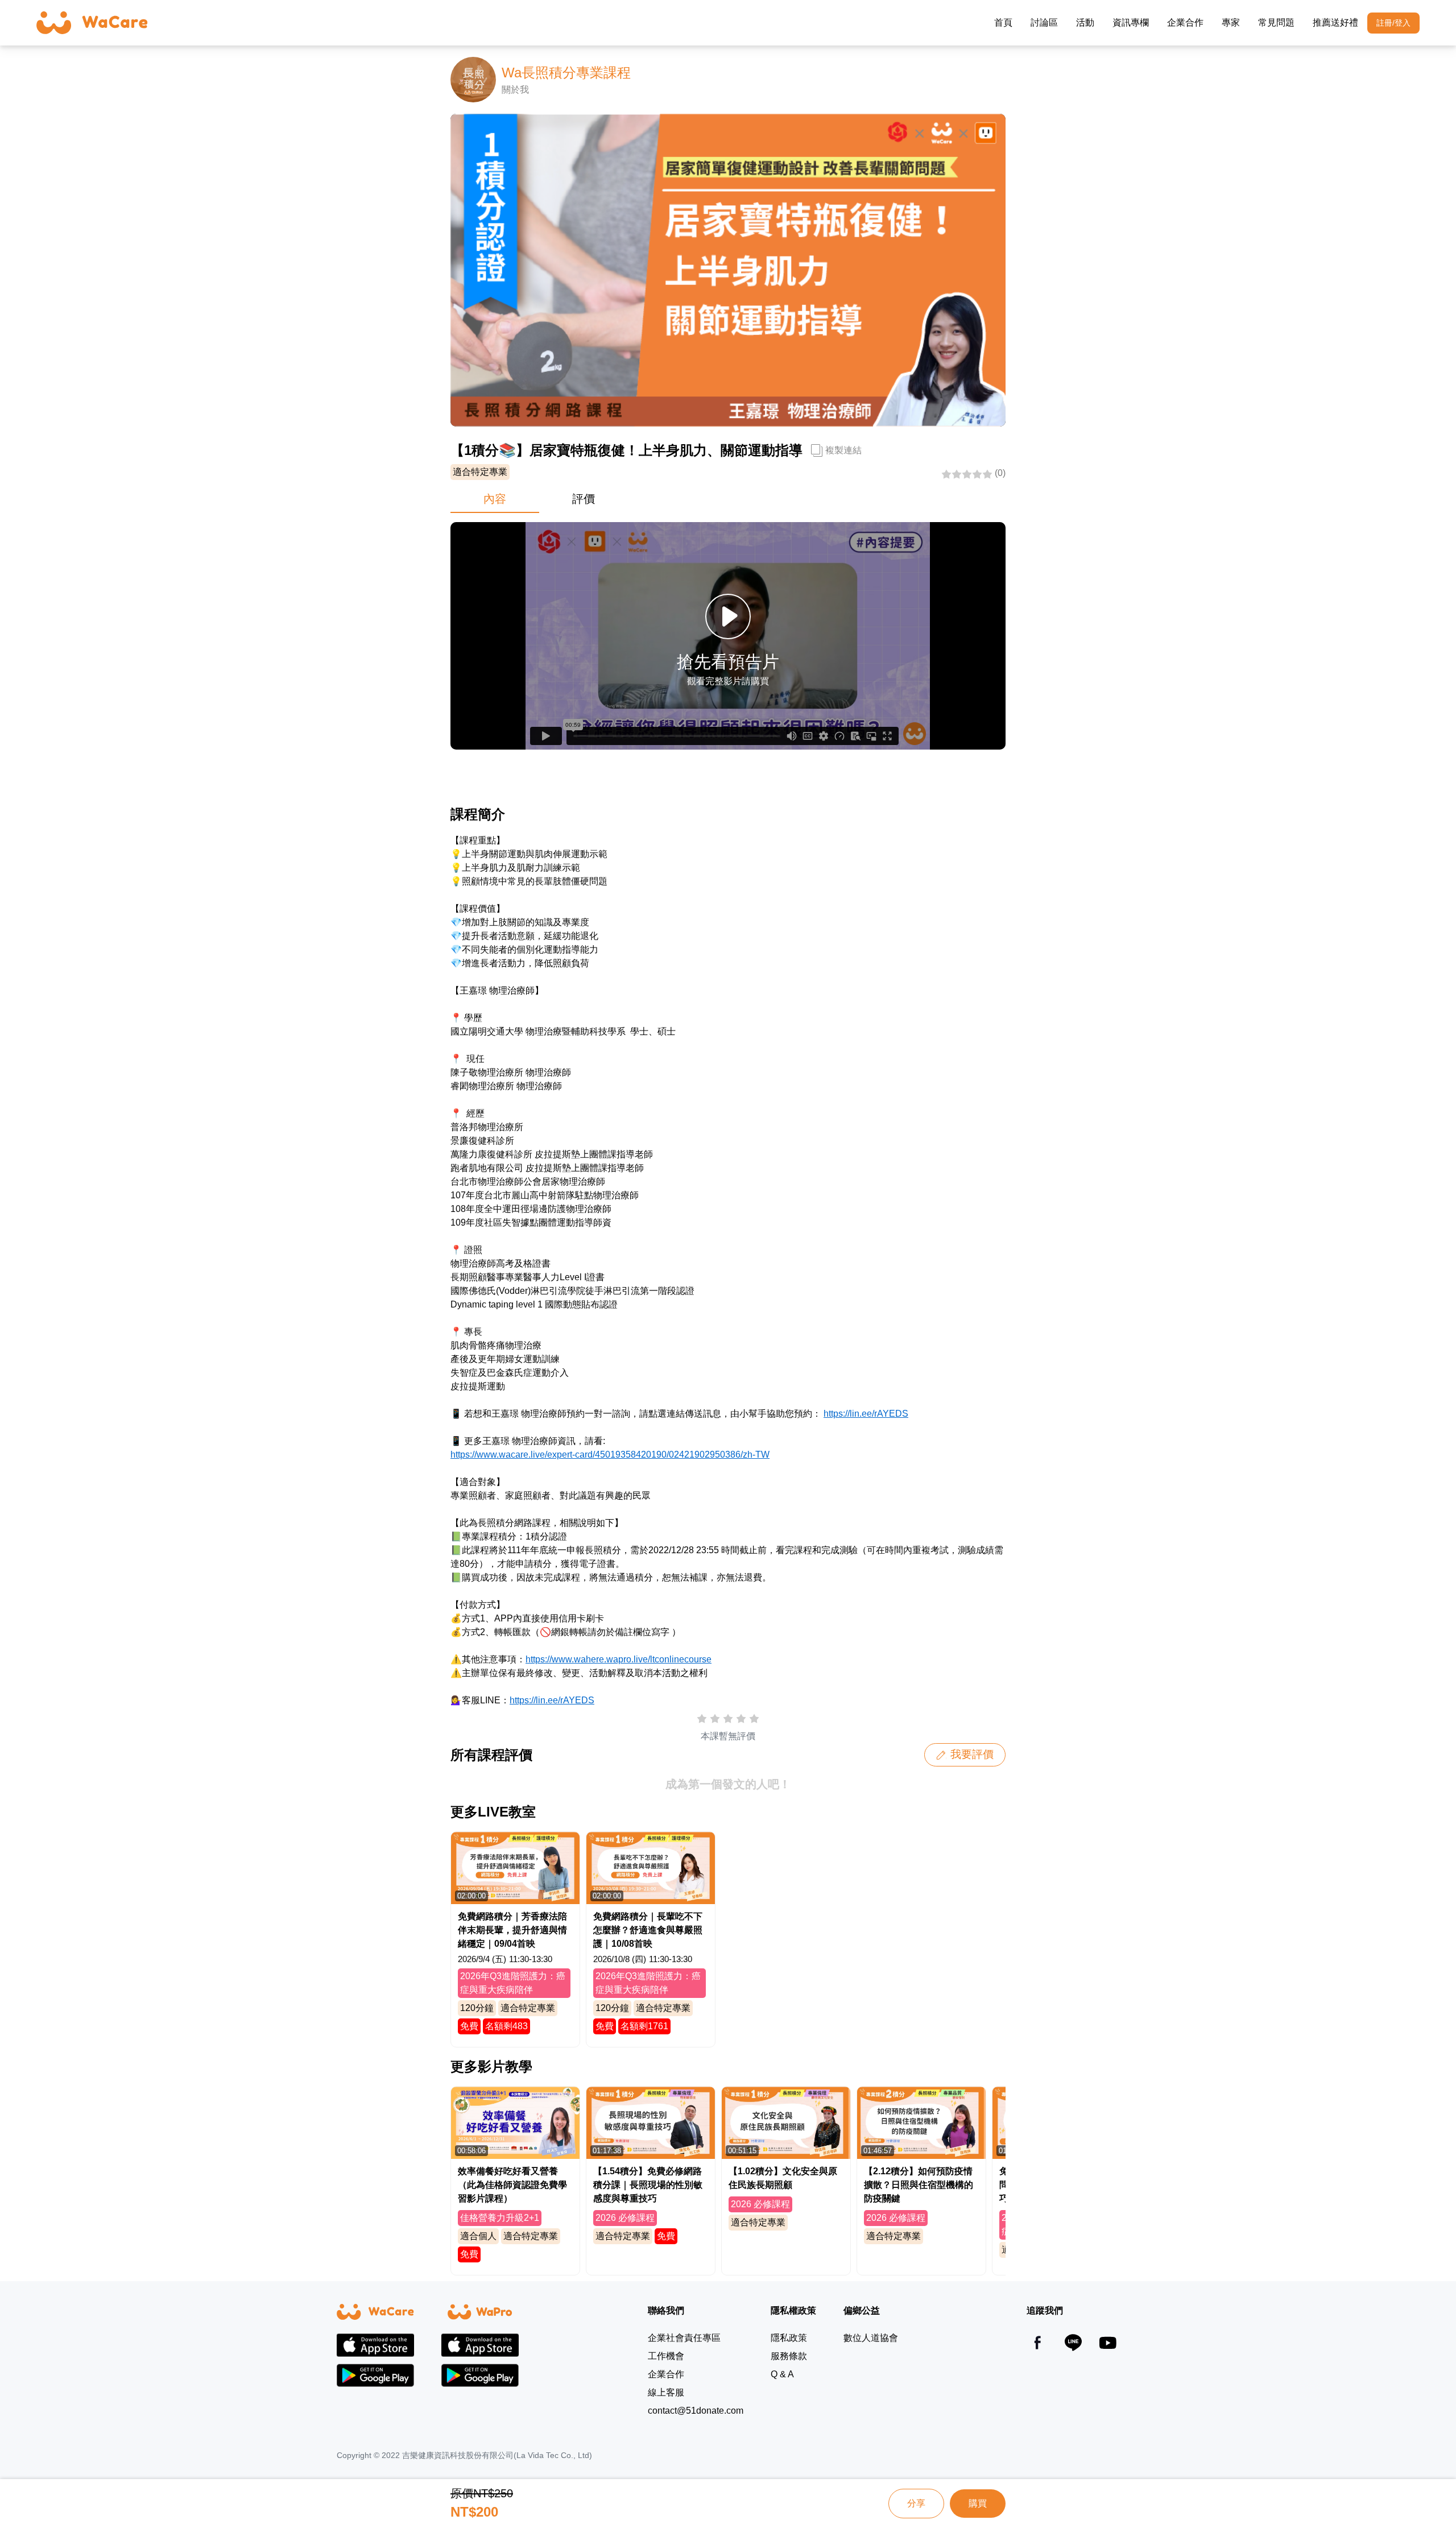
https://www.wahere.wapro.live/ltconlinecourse (619, 1659)
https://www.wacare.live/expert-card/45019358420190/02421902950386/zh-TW (610, 1455)
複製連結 (843, 450)
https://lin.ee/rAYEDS (866, 1414)
